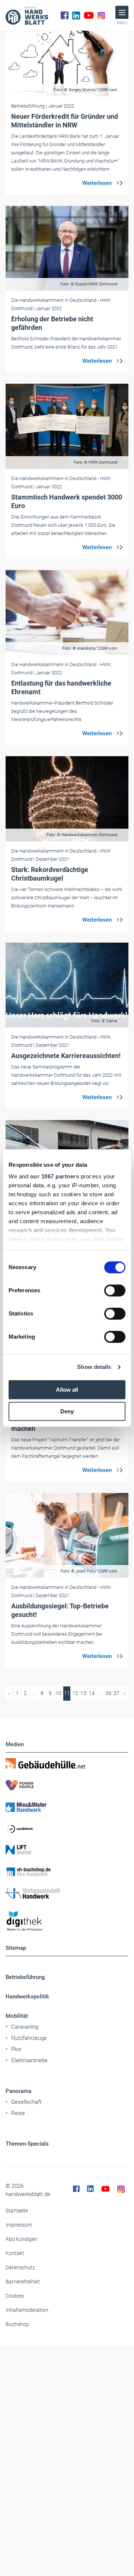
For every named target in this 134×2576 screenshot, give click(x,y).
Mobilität (17, 2016)
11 (67, 1693)
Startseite (17, 2211)
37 (117, 1693)
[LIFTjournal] (67, 1850)
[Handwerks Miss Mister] (67, 1807)
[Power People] (67, 1785)
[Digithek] (67, 1921)
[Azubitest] (67, 1828)
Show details (94, 1367)
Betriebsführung (25, 1977)
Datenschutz (20, 2267)
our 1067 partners (55, 1176)
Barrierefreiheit (23, 2282)
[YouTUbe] (89, 15)
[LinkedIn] (76, 15)
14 (92, 1693)
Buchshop (17, 2324)
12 (75, 1693)
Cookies (15, 2296)
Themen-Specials (27, 2144)
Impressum (19, 2225)
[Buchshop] (67, 1872)
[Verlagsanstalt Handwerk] (67, 1893)
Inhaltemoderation (27, 2310)
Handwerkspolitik (27, 1997)
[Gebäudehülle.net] (67, 1763)
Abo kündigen (21, 2239)
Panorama (18, 2091)
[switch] (115, 1290)
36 (108, 1693)
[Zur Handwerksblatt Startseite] (27, 15)
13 (83, 1693)
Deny (67, 1411)
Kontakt (15, 2253)
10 (58, 1693)
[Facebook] (65, 15)
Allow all (67, 1390)
